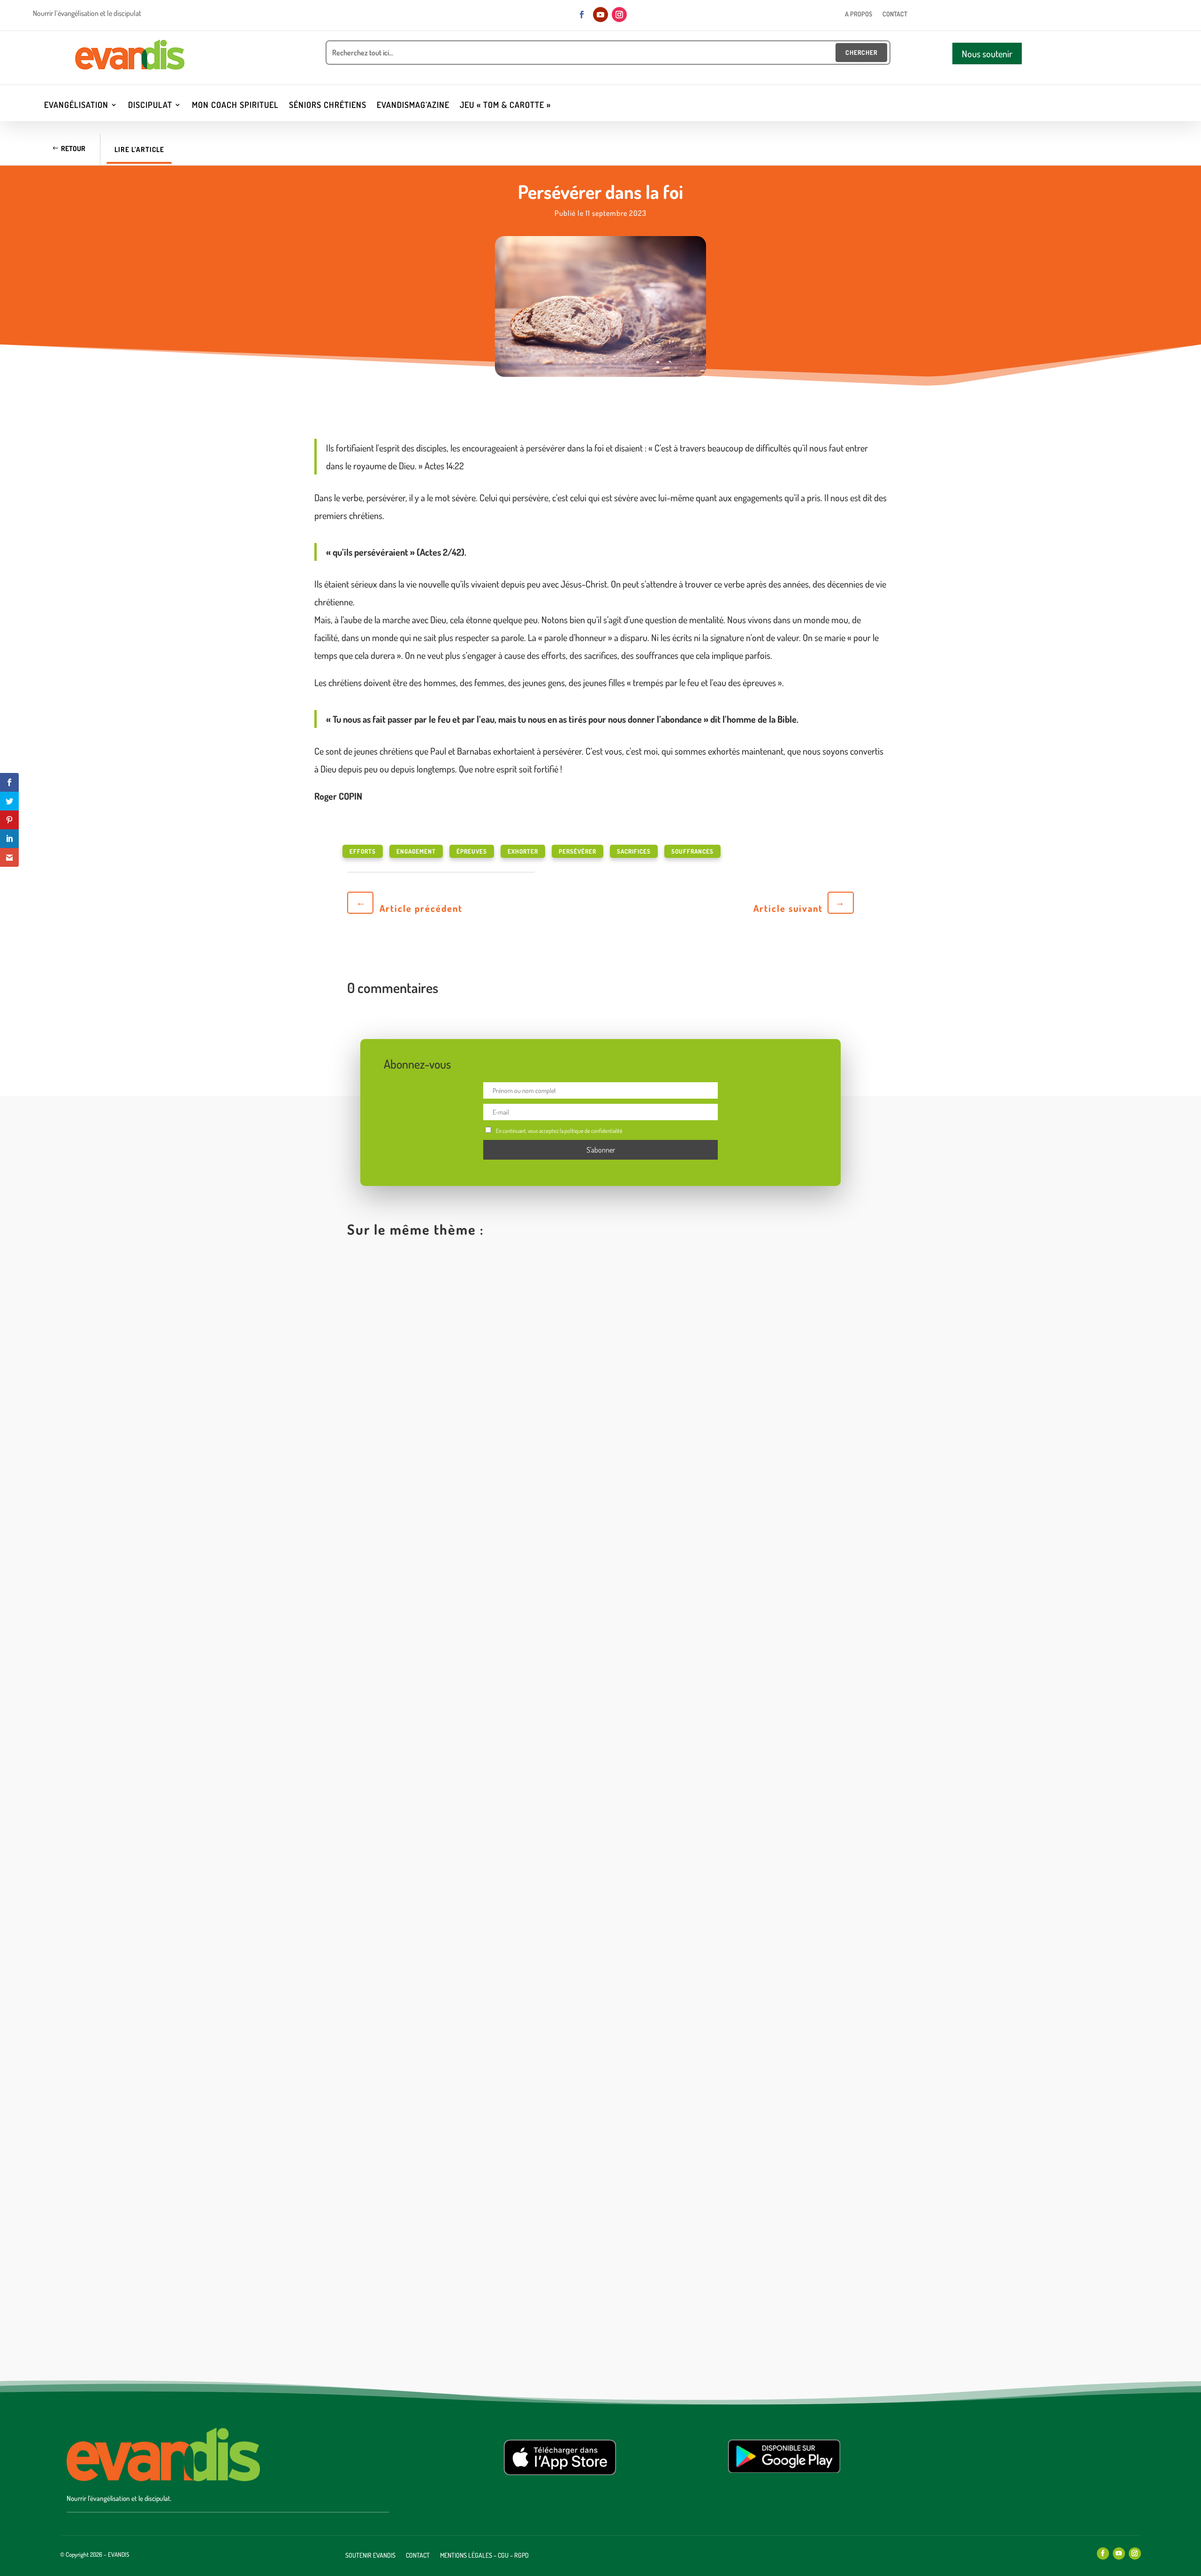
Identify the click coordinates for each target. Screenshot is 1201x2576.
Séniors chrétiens (328, 106)
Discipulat (150, 106)
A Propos (859, 14)
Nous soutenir (987, 54)
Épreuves (472, 851)
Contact (895, 14)
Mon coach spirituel (235, 106)
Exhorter (523, 851)
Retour (73, 149)
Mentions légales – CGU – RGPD (484, 2556)
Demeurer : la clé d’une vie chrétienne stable (444, 1949)
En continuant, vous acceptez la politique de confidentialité (559, 1131)
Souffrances (692, 851)
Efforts (363, 851)
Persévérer (578, 851)
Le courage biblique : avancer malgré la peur (444, 2320)
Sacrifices (634, 851)
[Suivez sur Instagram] (619, 15)
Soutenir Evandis (370, 2556)
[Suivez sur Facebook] (582, 15)
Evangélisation (76, 106)
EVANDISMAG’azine (413, 106)
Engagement (416, 851)
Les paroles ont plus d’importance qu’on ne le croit (455, 1579)
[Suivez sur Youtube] (600, 15)
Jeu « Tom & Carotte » (505, 106)
